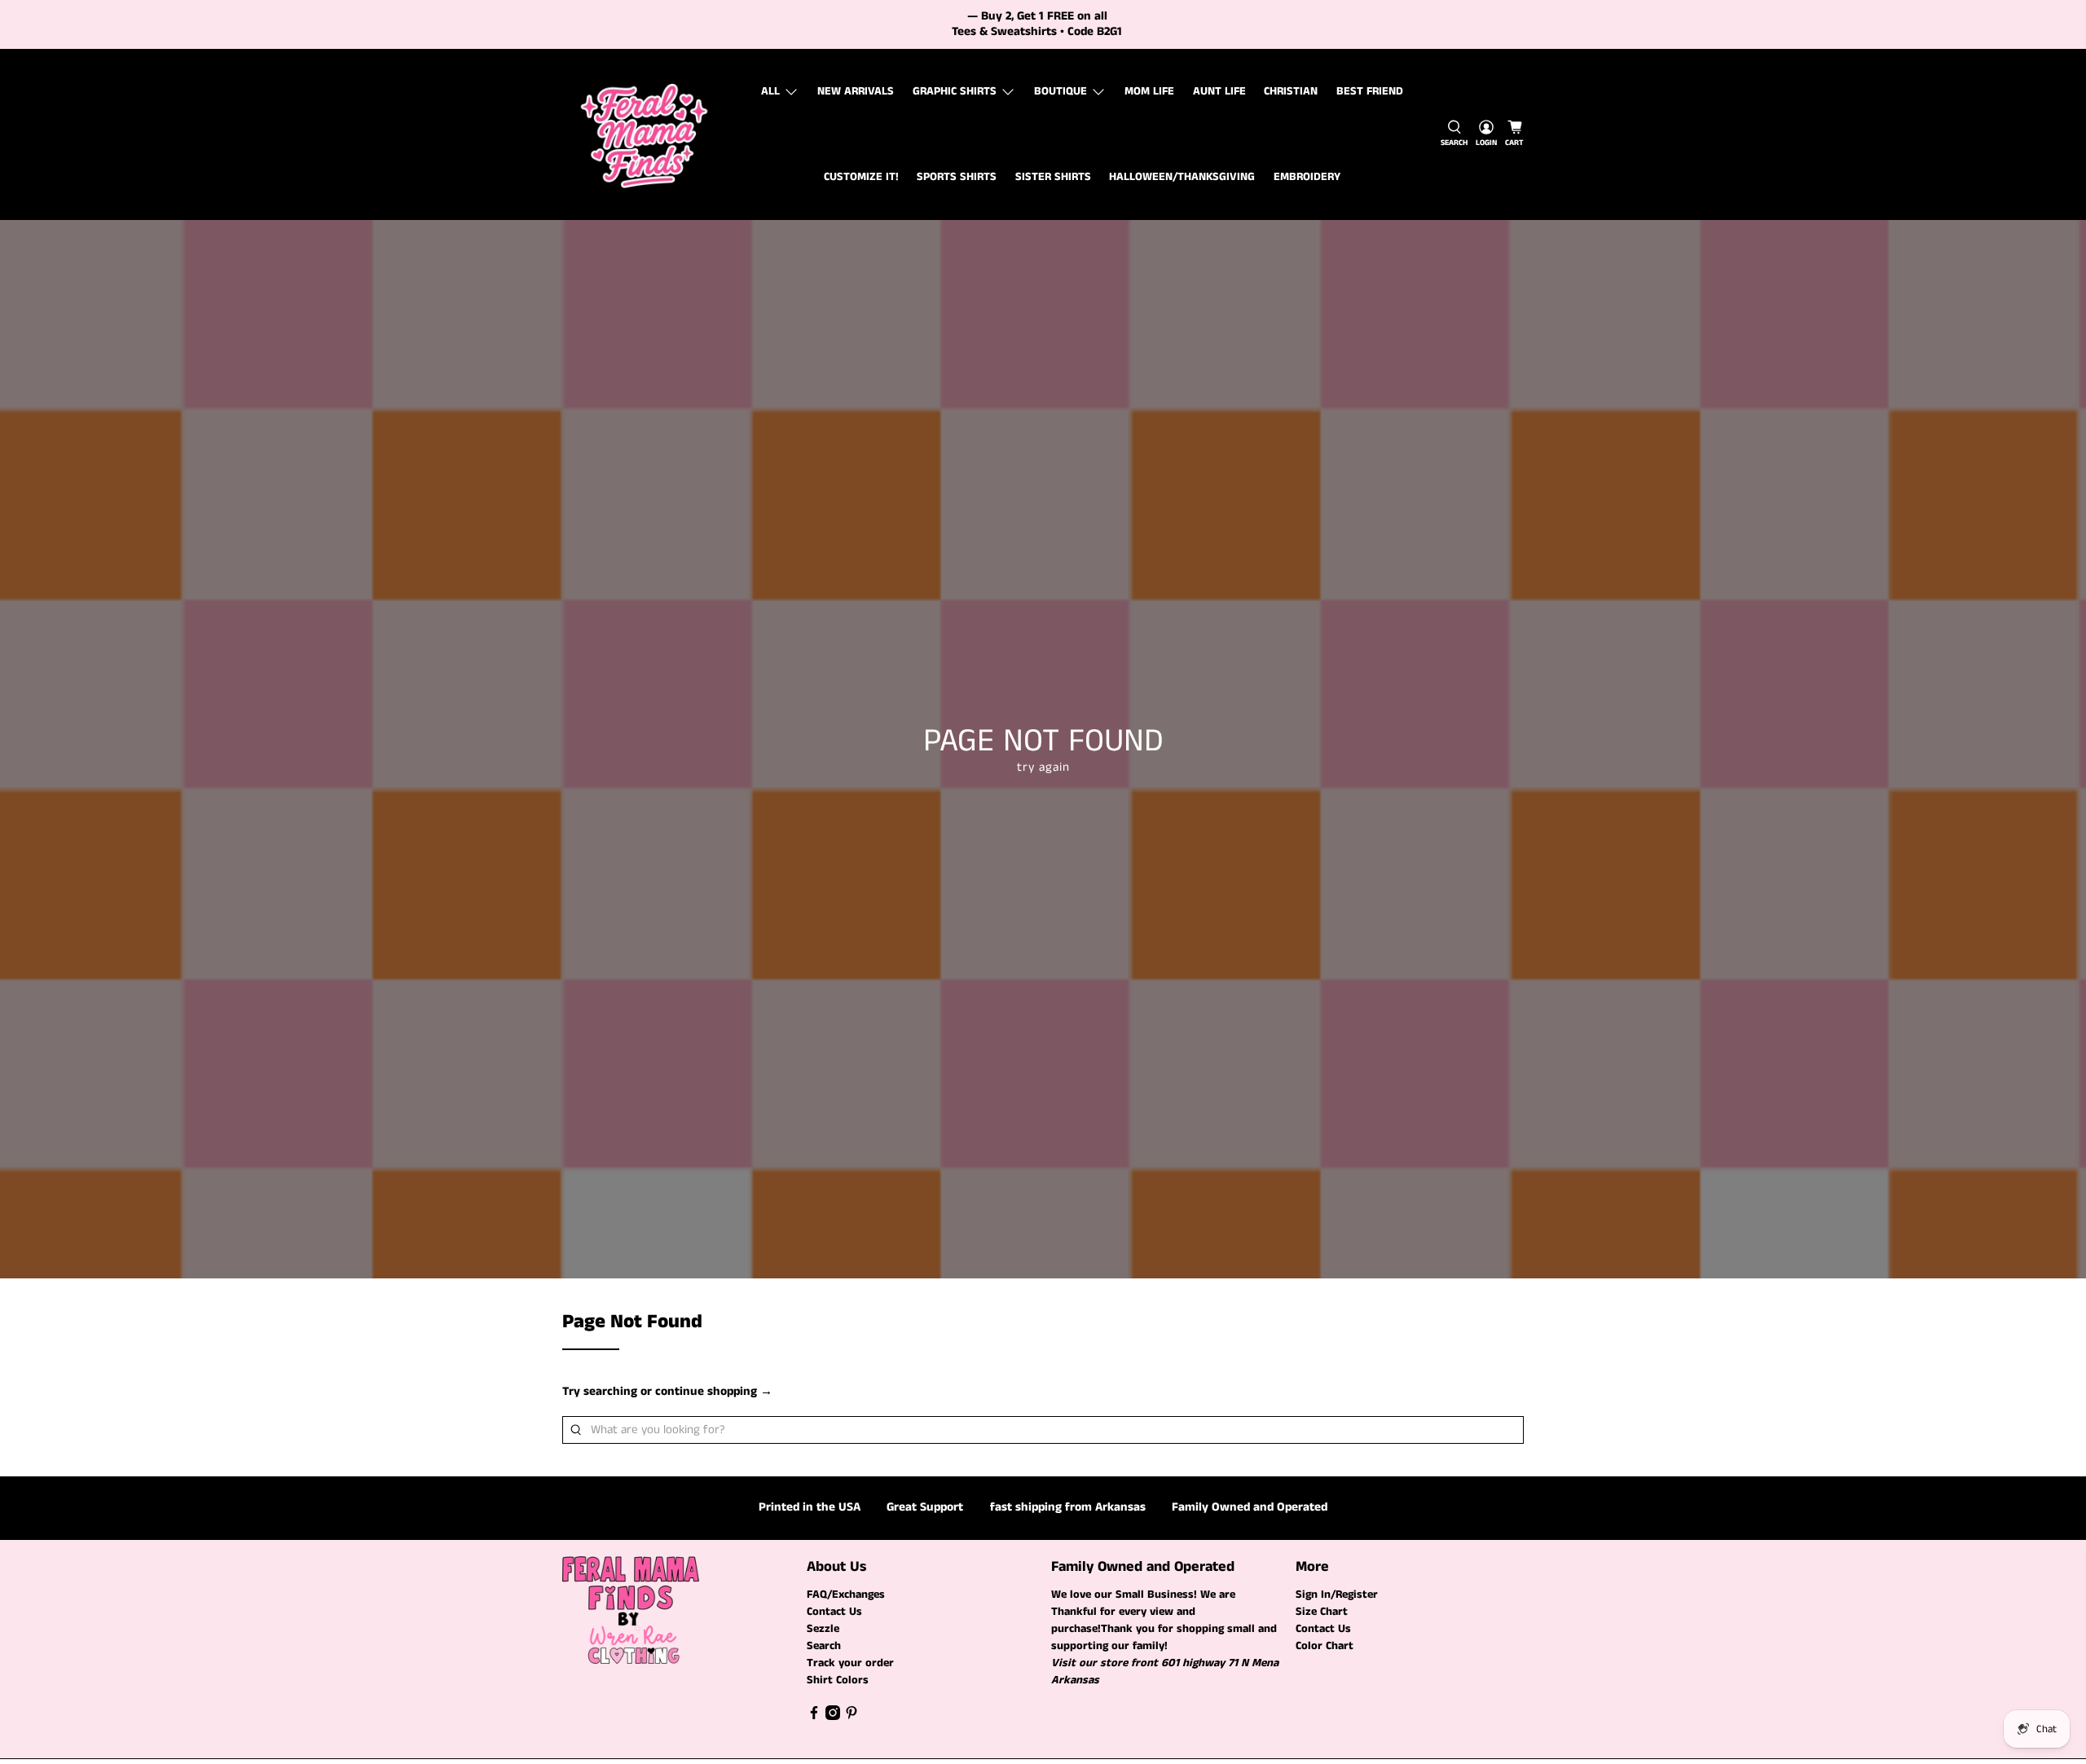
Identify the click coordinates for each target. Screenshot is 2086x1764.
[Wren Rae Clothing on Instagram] (833, 1717)
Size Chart (1322, 1612)
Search (824, 1646)
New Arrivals (856, 91)
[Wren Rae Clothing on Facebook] (814, 1717)
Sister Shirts (1053, 177)
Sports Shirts (957, 177)
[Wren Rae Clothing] (645, 134)
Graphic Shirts (955, 91)
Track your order (850, 1663)
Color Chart (1325, 1646)
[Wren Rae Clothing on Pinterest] (852, 1717)
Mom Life (1149, 91)
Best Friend (1370, 91)
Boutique (1061, 91)
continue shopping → (714, 1391)
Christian (1291, 91)
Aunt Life (1219, 91)
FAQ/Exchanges (846, 1595)
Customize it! (861, 177)
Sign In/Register (1337, 1595)
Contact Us (834, 1612)
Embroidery (1307, 177)
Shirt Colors (838, 1680)
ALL (770, 91)
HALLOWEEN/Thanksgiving (1182, 177)
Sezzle (823, 1629)
